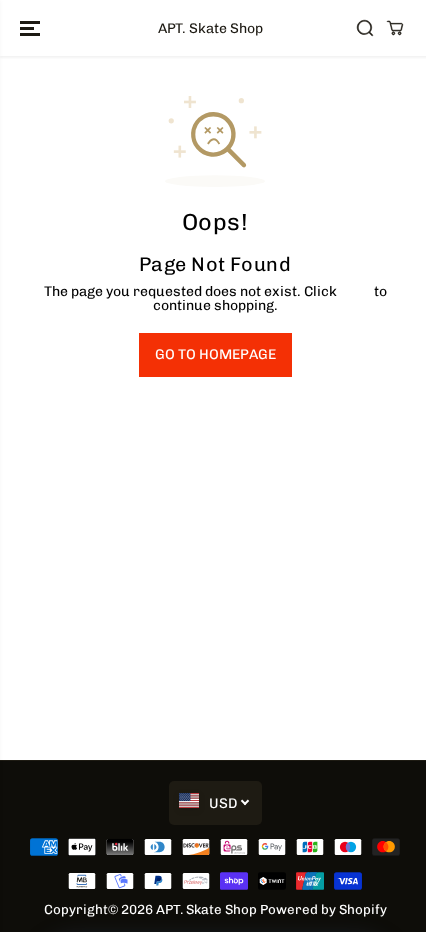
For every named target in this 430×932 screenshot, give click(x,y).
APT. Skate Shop (206, 909)
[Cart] (395, 28)
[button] (32, 28)
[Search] (365, 28)
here (355, 291)
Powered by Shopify (323, 909)
